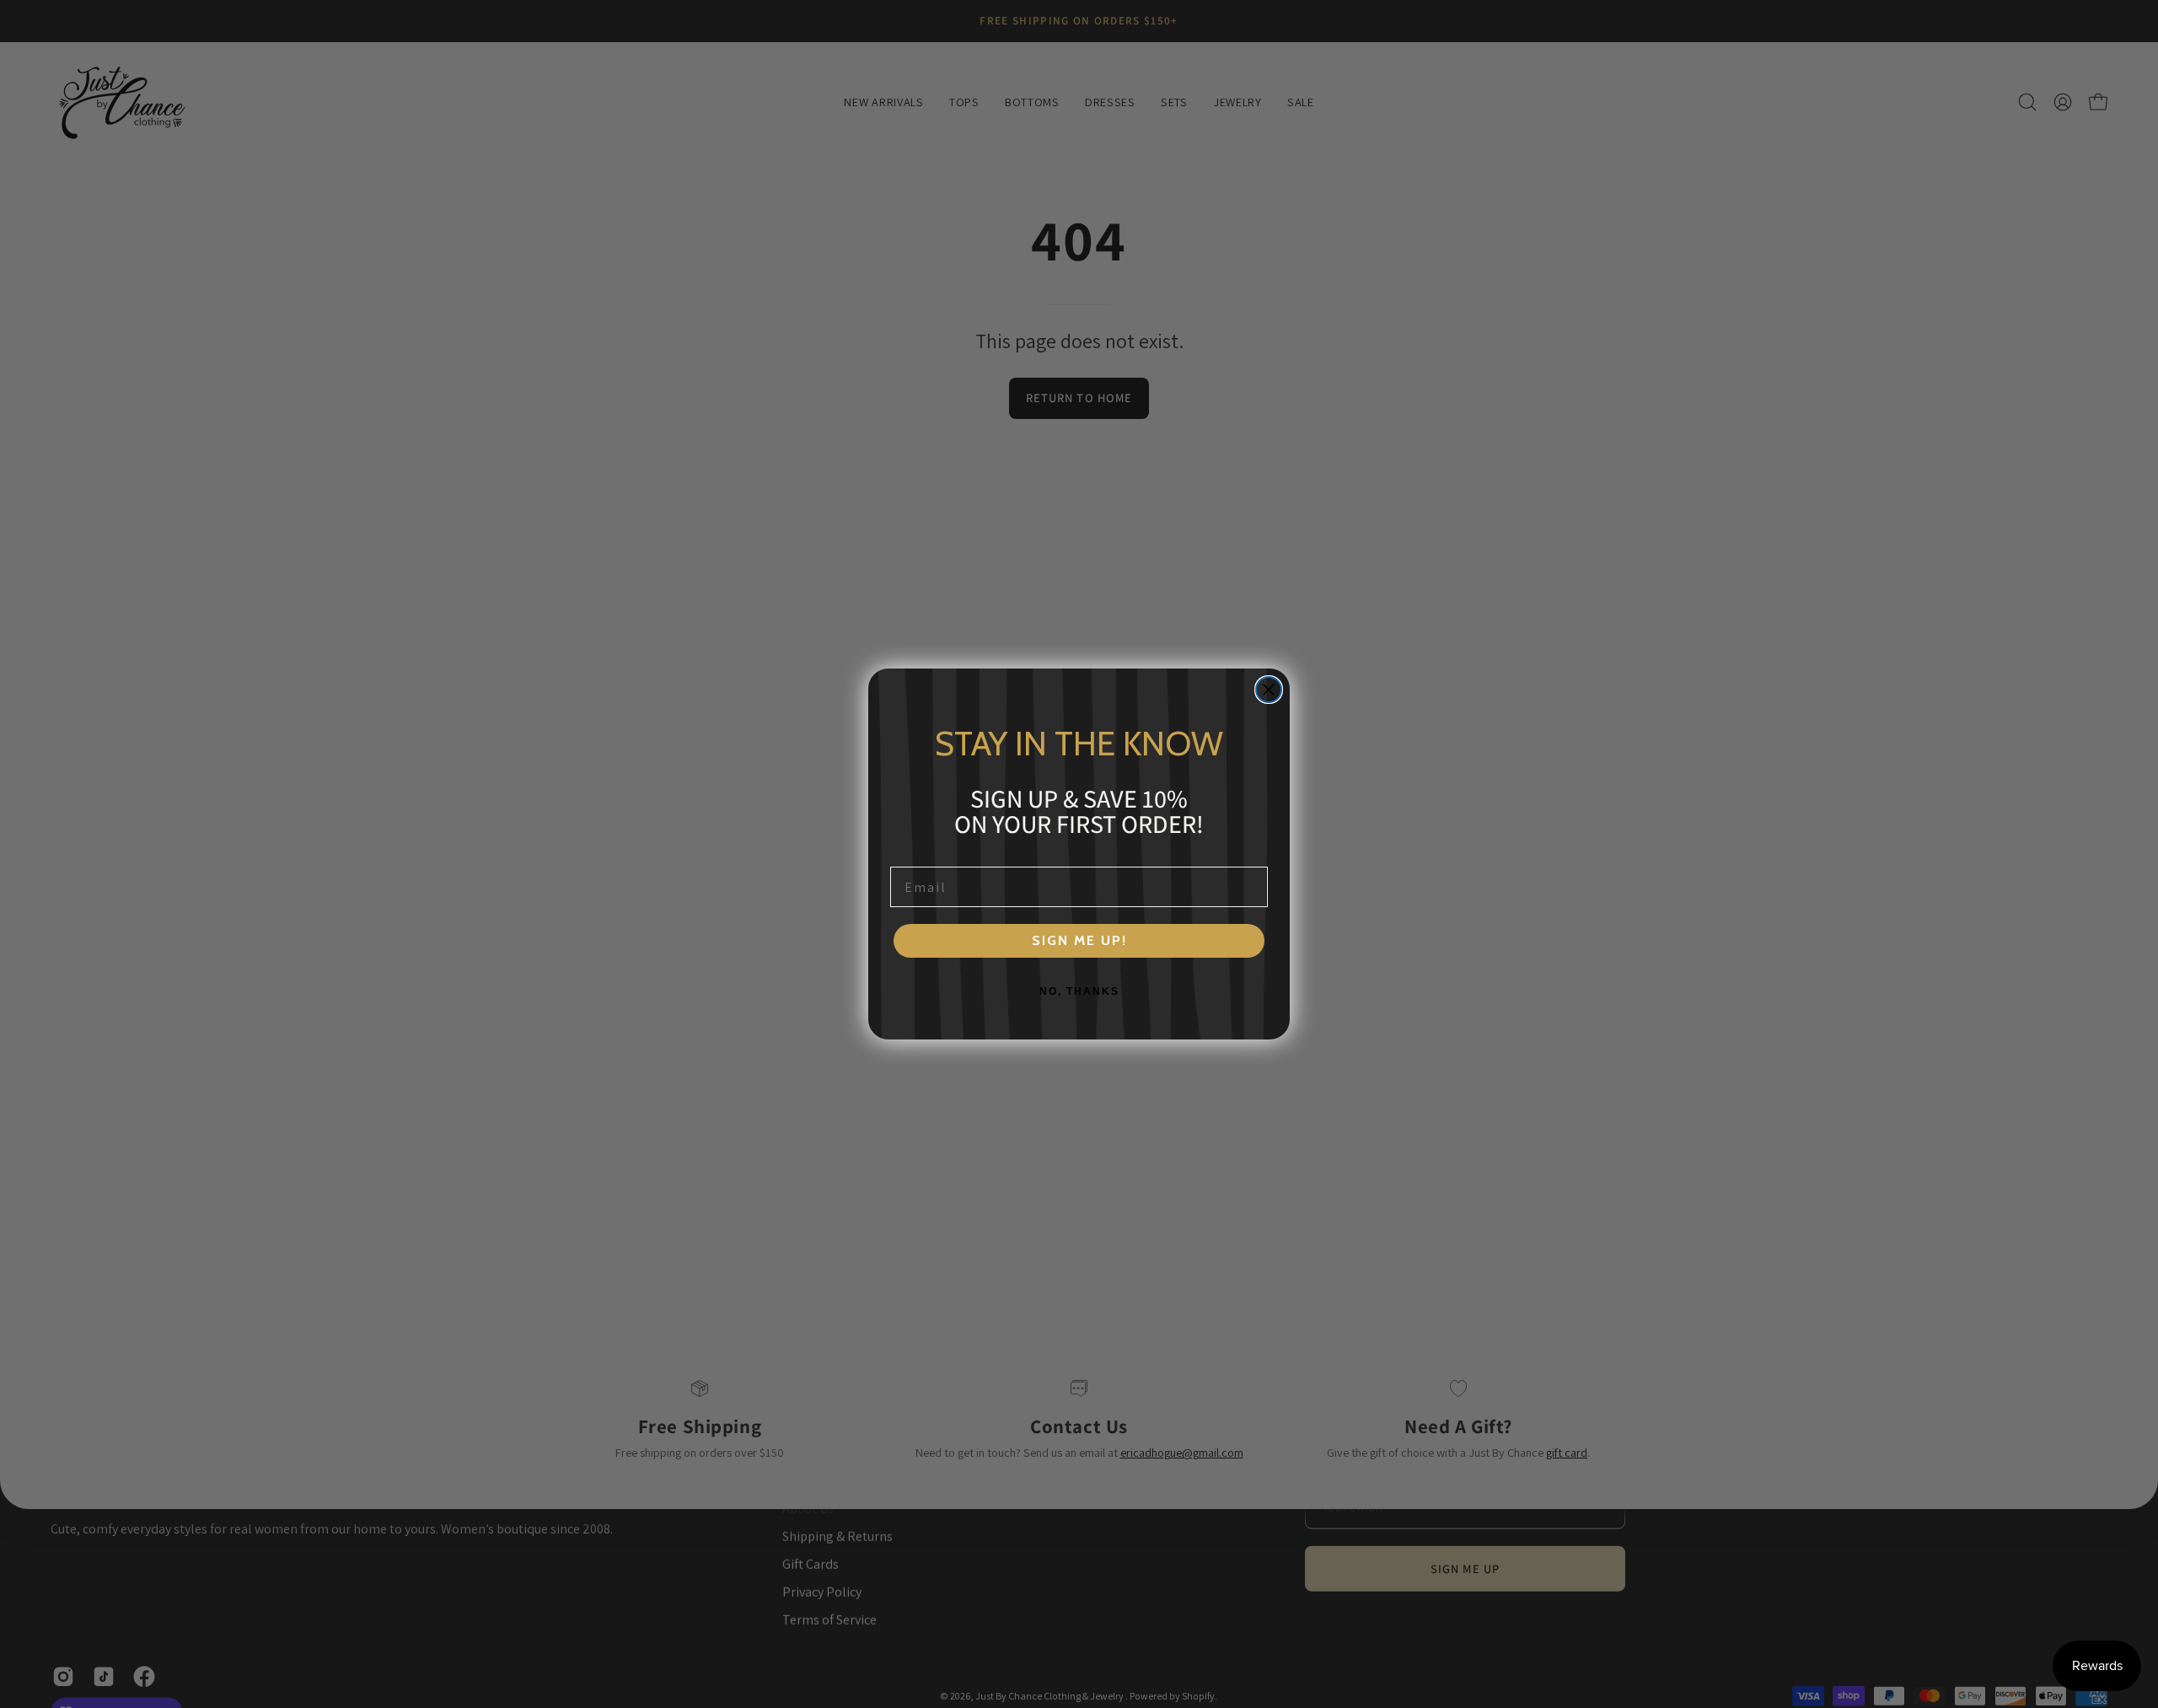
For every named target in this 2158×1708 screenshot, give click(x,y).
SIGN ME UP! (1079, 940)
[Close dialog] (1269, 690)
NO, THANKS (1079, 991)
